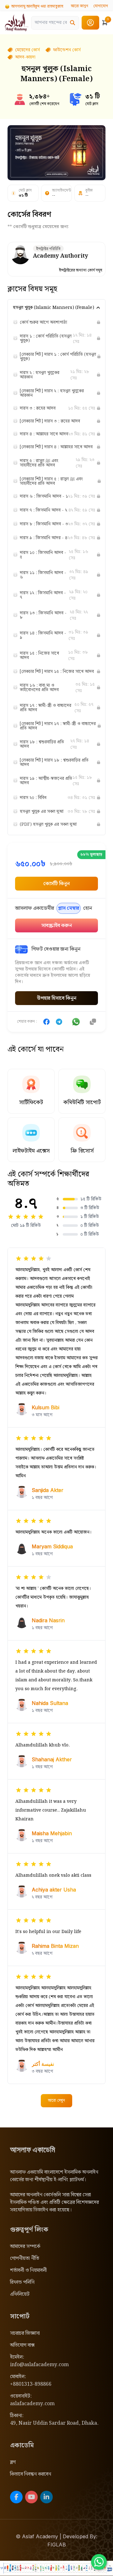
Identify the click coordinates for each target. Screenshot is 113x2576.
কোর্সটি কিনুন (56, 884)
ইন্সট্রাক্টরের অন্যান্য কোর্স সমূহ (81, 271)
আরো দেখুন (56, 2101)
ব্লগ (13, 2462)
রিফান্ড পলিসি (22, 2282)
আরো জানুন (80, 6)
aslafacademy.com (32, 2404)
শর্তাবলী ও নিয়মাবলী (28, 2270)
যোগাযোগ (101, 6)
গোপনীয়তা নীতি (25, 2258)
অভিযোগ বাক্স (22, 2345)
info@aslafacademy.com (39, 2365)
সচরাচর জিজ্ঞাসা (25, 2333)
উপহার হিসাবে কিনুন (57, 998)
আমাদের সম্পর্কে (25, 2246)
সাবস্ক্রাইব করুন (57, 926)
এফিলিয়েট (20, 2294)
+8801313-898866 (31, 2384)
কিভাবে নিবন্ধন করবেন (31, 2474)
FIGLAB (57, 2545)
